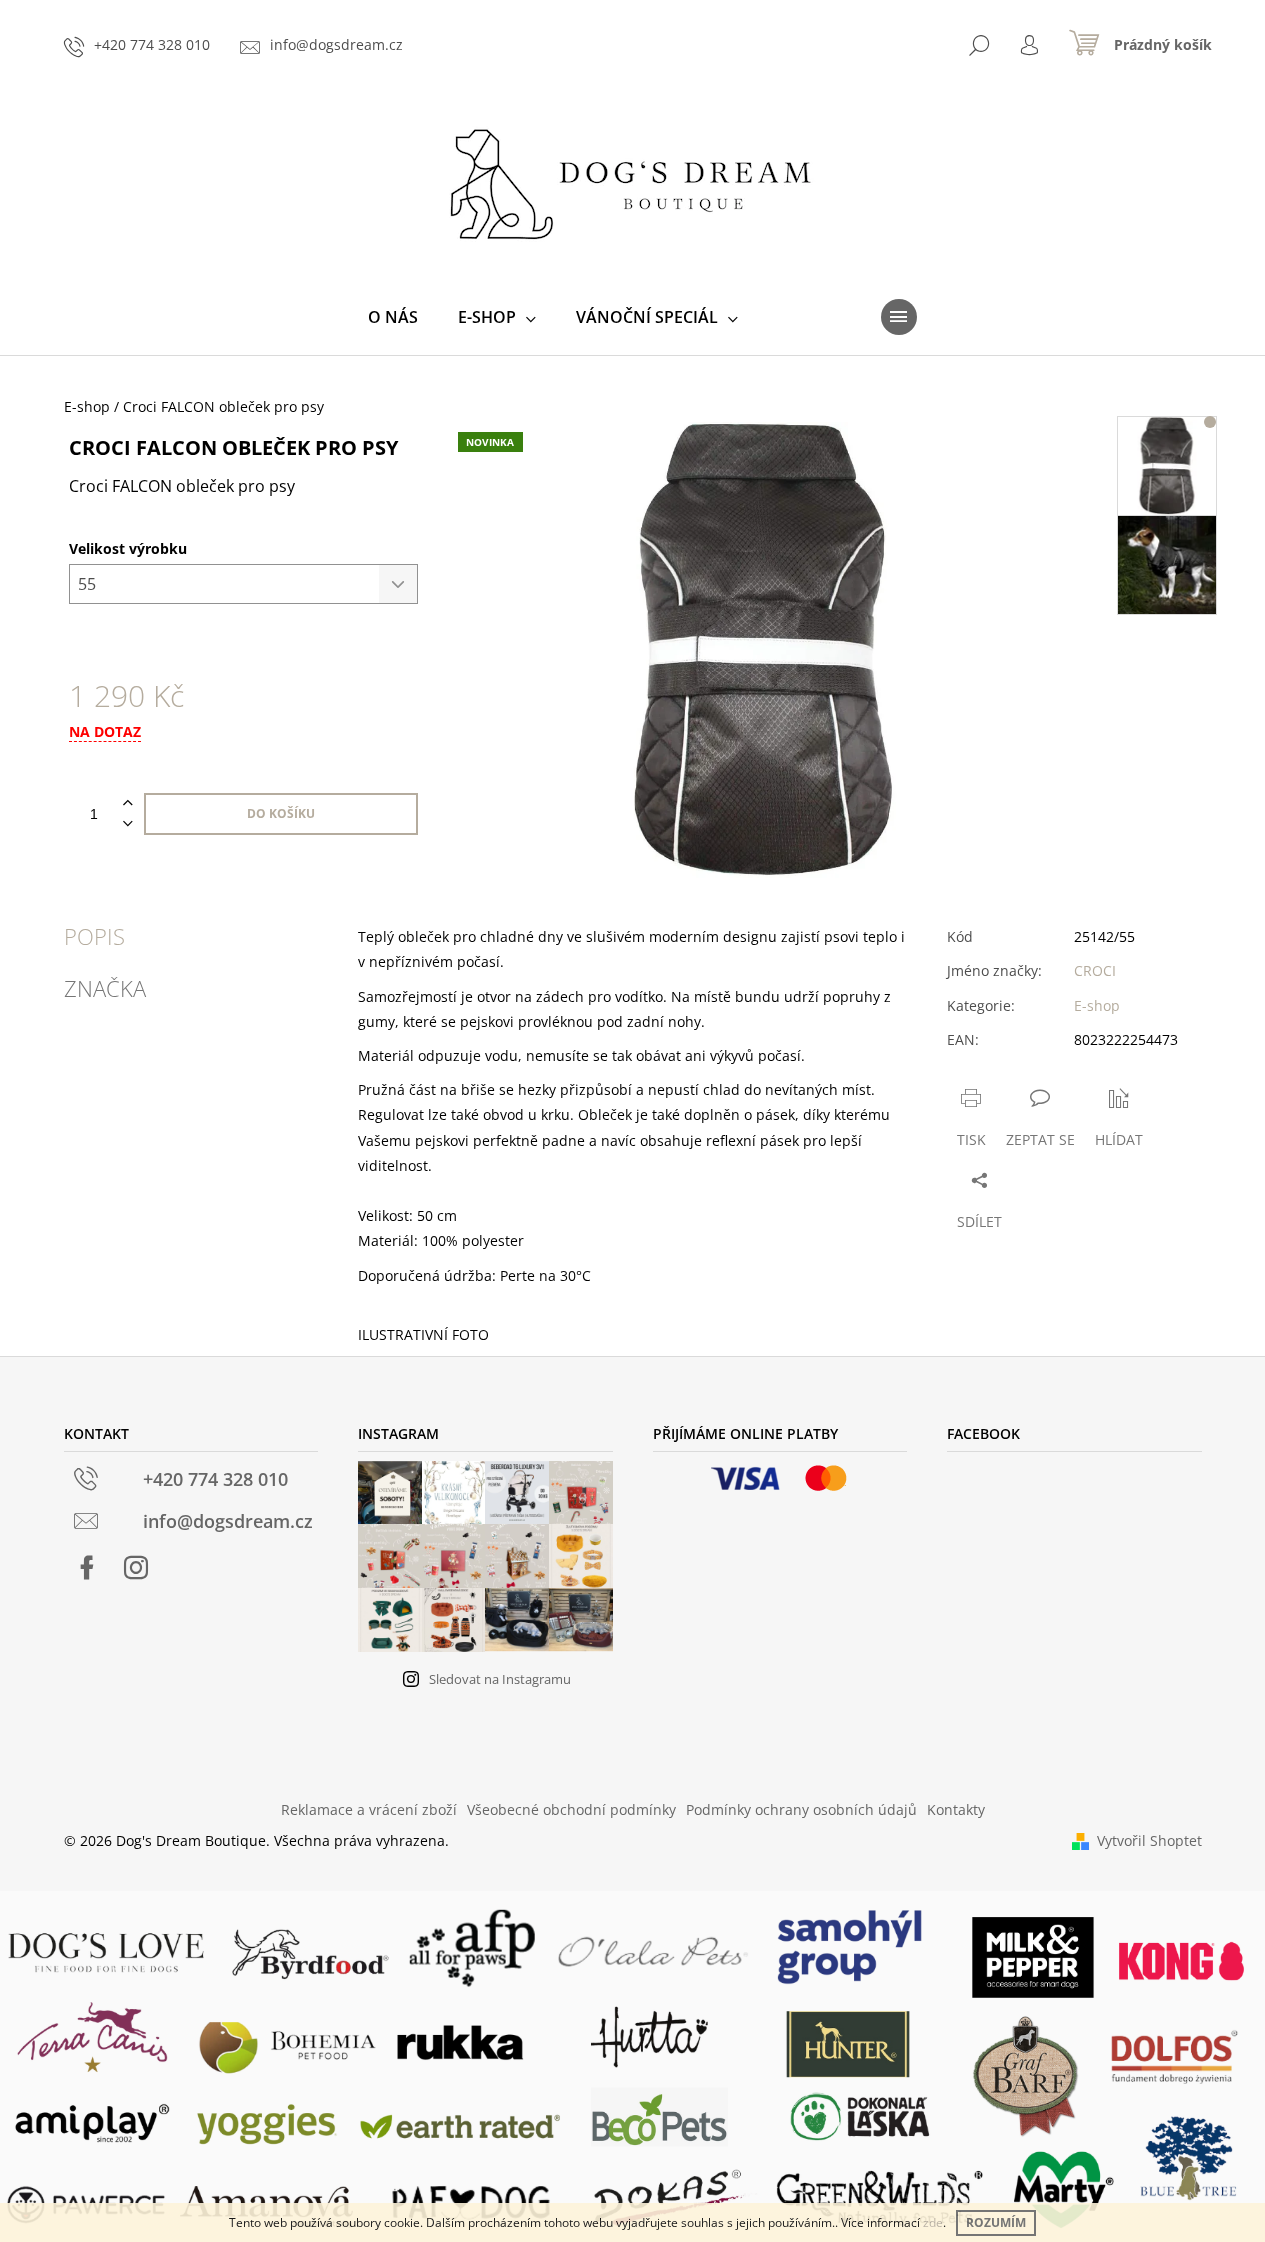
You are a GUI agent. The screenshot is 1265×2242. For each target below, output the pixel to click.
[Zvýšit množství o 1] (128, 803)
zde (933, 2222)
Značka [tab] (105, 988)
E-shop (1097, 1005)
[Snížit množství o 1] (128, 824)
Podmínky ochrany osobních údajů (801, 1809)
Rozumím (996, 2222)
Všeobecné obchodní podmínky (571, 1809)
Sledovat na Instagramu (500, 1679)
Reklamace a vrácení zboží (369, 1809)
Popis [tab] (94, 936)
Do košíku (281, 813)
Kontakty (956, 1809)
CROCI (1095, 970)
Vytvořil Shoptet (1149, 1840)
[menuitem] (393, 317)
